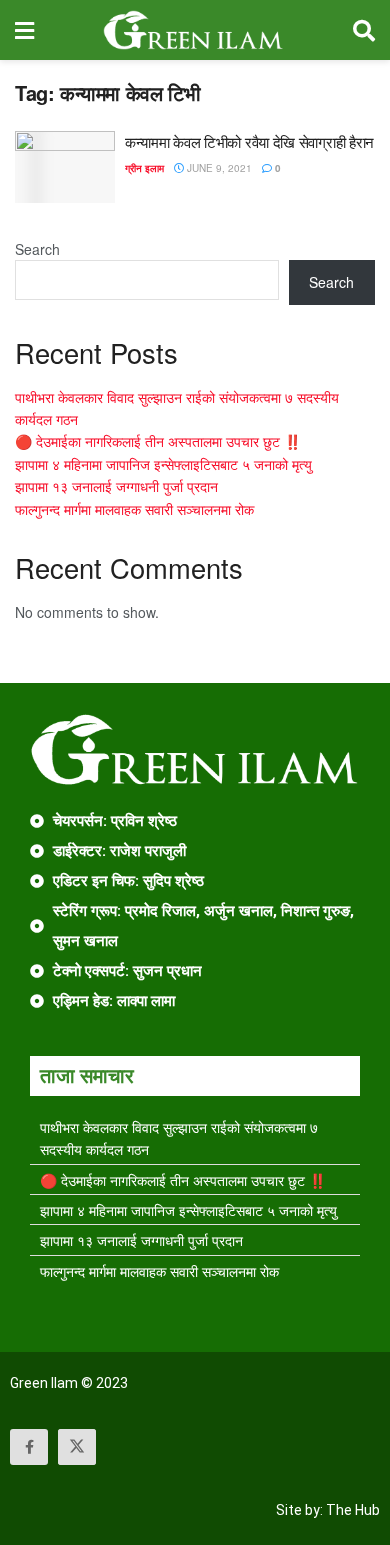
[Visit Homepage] (193, 30)
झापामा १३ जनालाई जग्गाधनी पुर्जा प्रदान (116, 486)
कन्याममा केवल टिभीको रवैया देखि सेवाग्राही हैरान (249, 141)
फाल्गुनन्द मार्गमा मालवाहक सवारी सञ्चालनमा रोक (134, 509)
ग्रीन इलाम (144, 168)
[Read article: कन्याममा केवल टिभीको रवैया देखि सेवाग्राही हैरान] (65, 167)
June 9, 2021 (218, 168)
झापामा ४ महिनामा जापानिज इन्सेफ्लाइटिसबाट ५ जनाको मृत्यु (163, 464)
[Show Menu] (24, 30)
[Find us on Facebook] (29, 1447)
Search (37, 249)
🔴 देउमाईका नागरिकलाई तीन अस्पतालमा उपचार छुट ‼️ (158, 441)
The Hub (353, 1510)
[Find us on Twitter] (77, 1447)
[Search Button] (364, 30)
